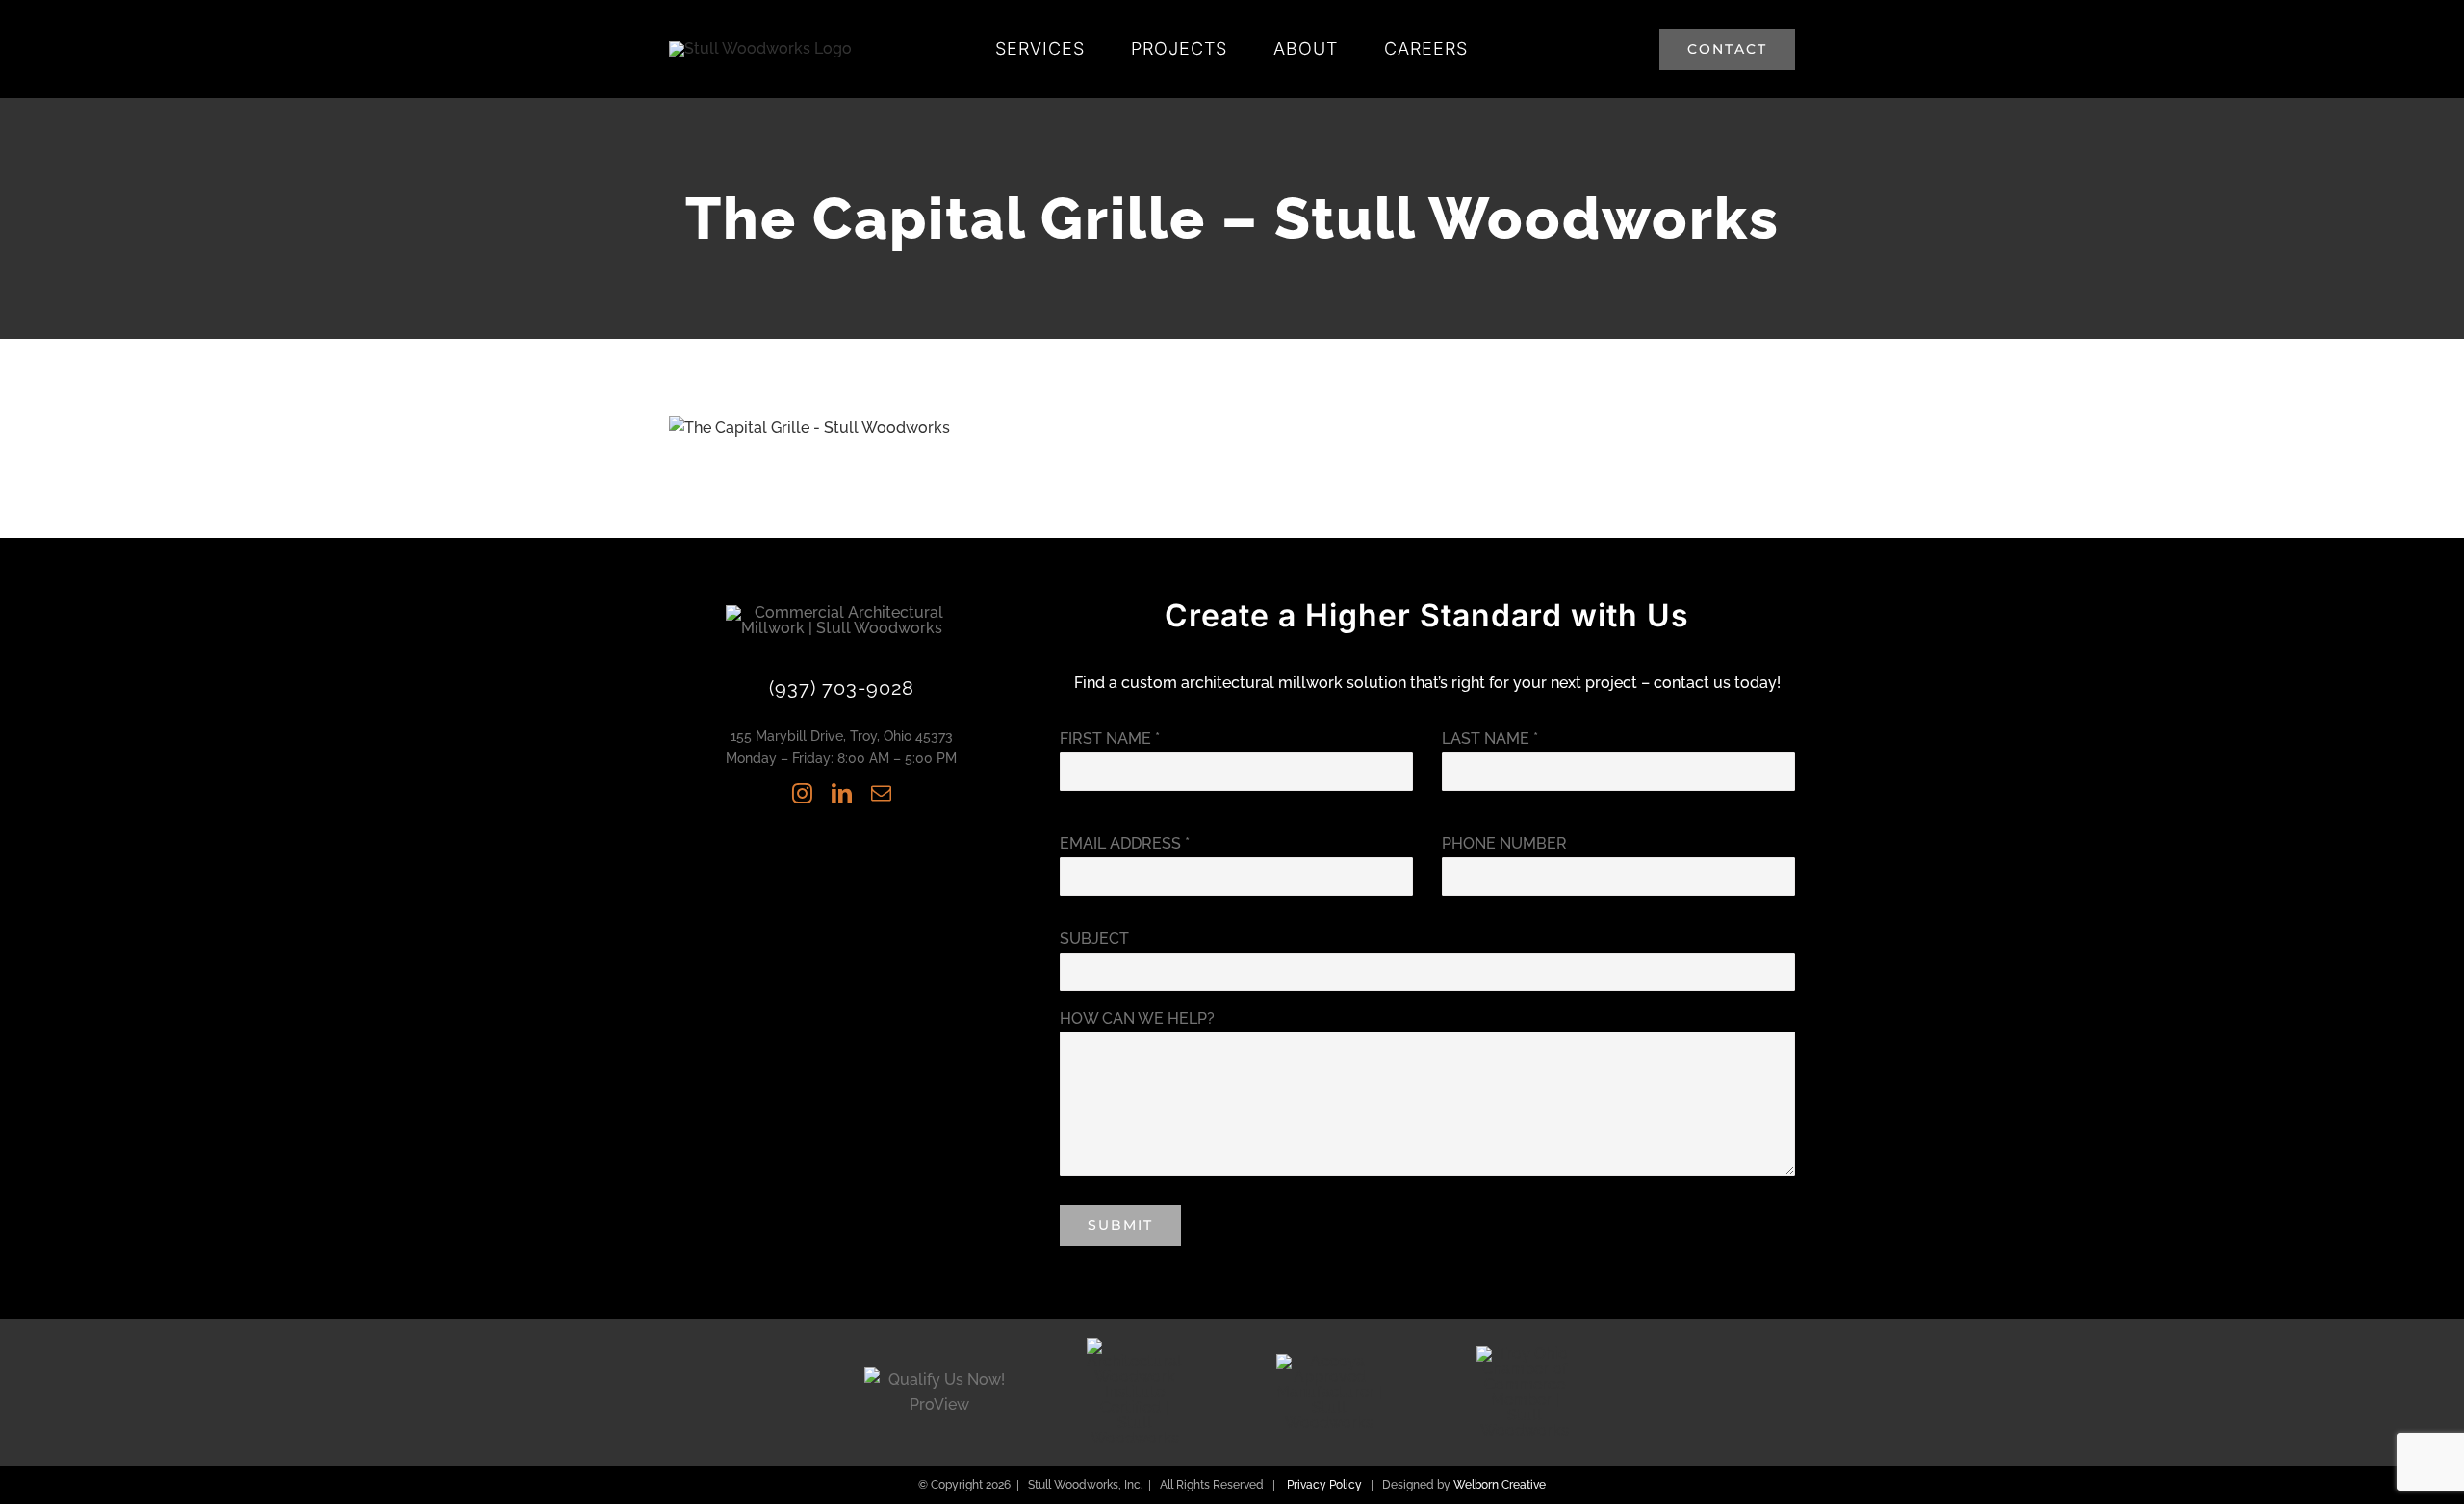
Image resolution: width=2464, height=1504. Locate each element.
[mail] (881, 793)
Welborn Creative (1500, 1485)
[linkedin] (842, 793)
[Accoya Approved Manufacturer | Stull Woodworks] (1329, 1361)
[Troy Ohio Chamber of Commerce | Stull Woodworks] (1525, 1353)
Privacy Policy (1324, 1485)
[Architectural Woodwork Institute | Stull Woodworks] (1135, 1346)
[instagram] (802, 793)
